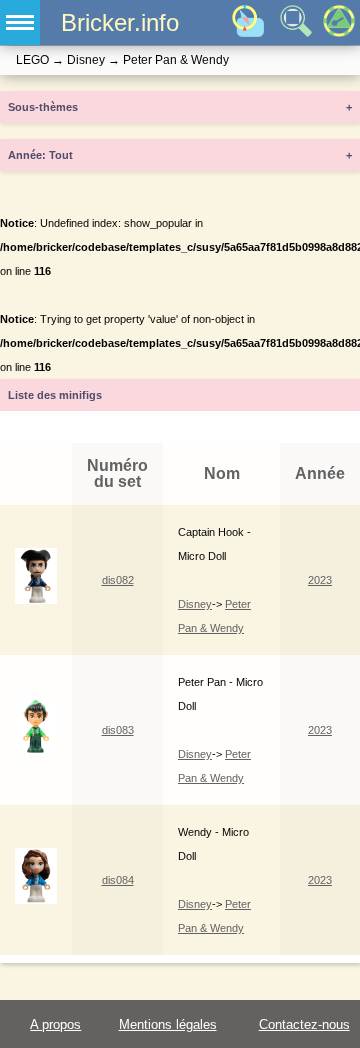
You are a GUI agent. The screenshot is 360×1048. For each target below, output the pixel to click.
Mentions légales (168, 1024)
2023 (320, 580)
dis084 (118, 880)
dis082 (118, 580)
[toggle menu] (20, 22)
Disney (195, 604)
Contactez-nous (304, 1024)
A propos (55, 1024)
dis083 (118, 730)
